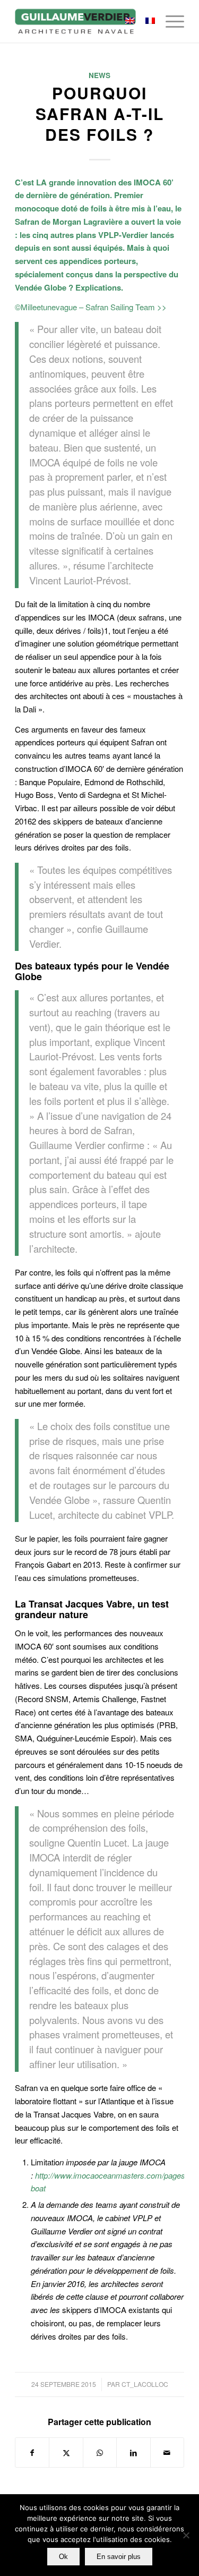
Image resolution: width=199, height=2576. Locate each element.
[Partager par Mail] (167, 2453)
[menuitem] (170, 21)
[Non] (186, 2535)
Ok (63, 2557)
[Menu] (170, 21)
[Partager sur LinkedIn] (133, 2453)
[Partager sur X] (66, 2453)
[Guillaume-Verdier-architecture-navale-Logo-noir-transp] (83, 21)
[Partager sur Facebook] (32, 2453)
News (99, 75)
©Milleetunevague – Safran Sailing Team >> (91, 307)
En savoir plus (119, 2557)
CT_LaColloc (145, 2384)
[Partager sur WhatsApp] (100, 2453)
